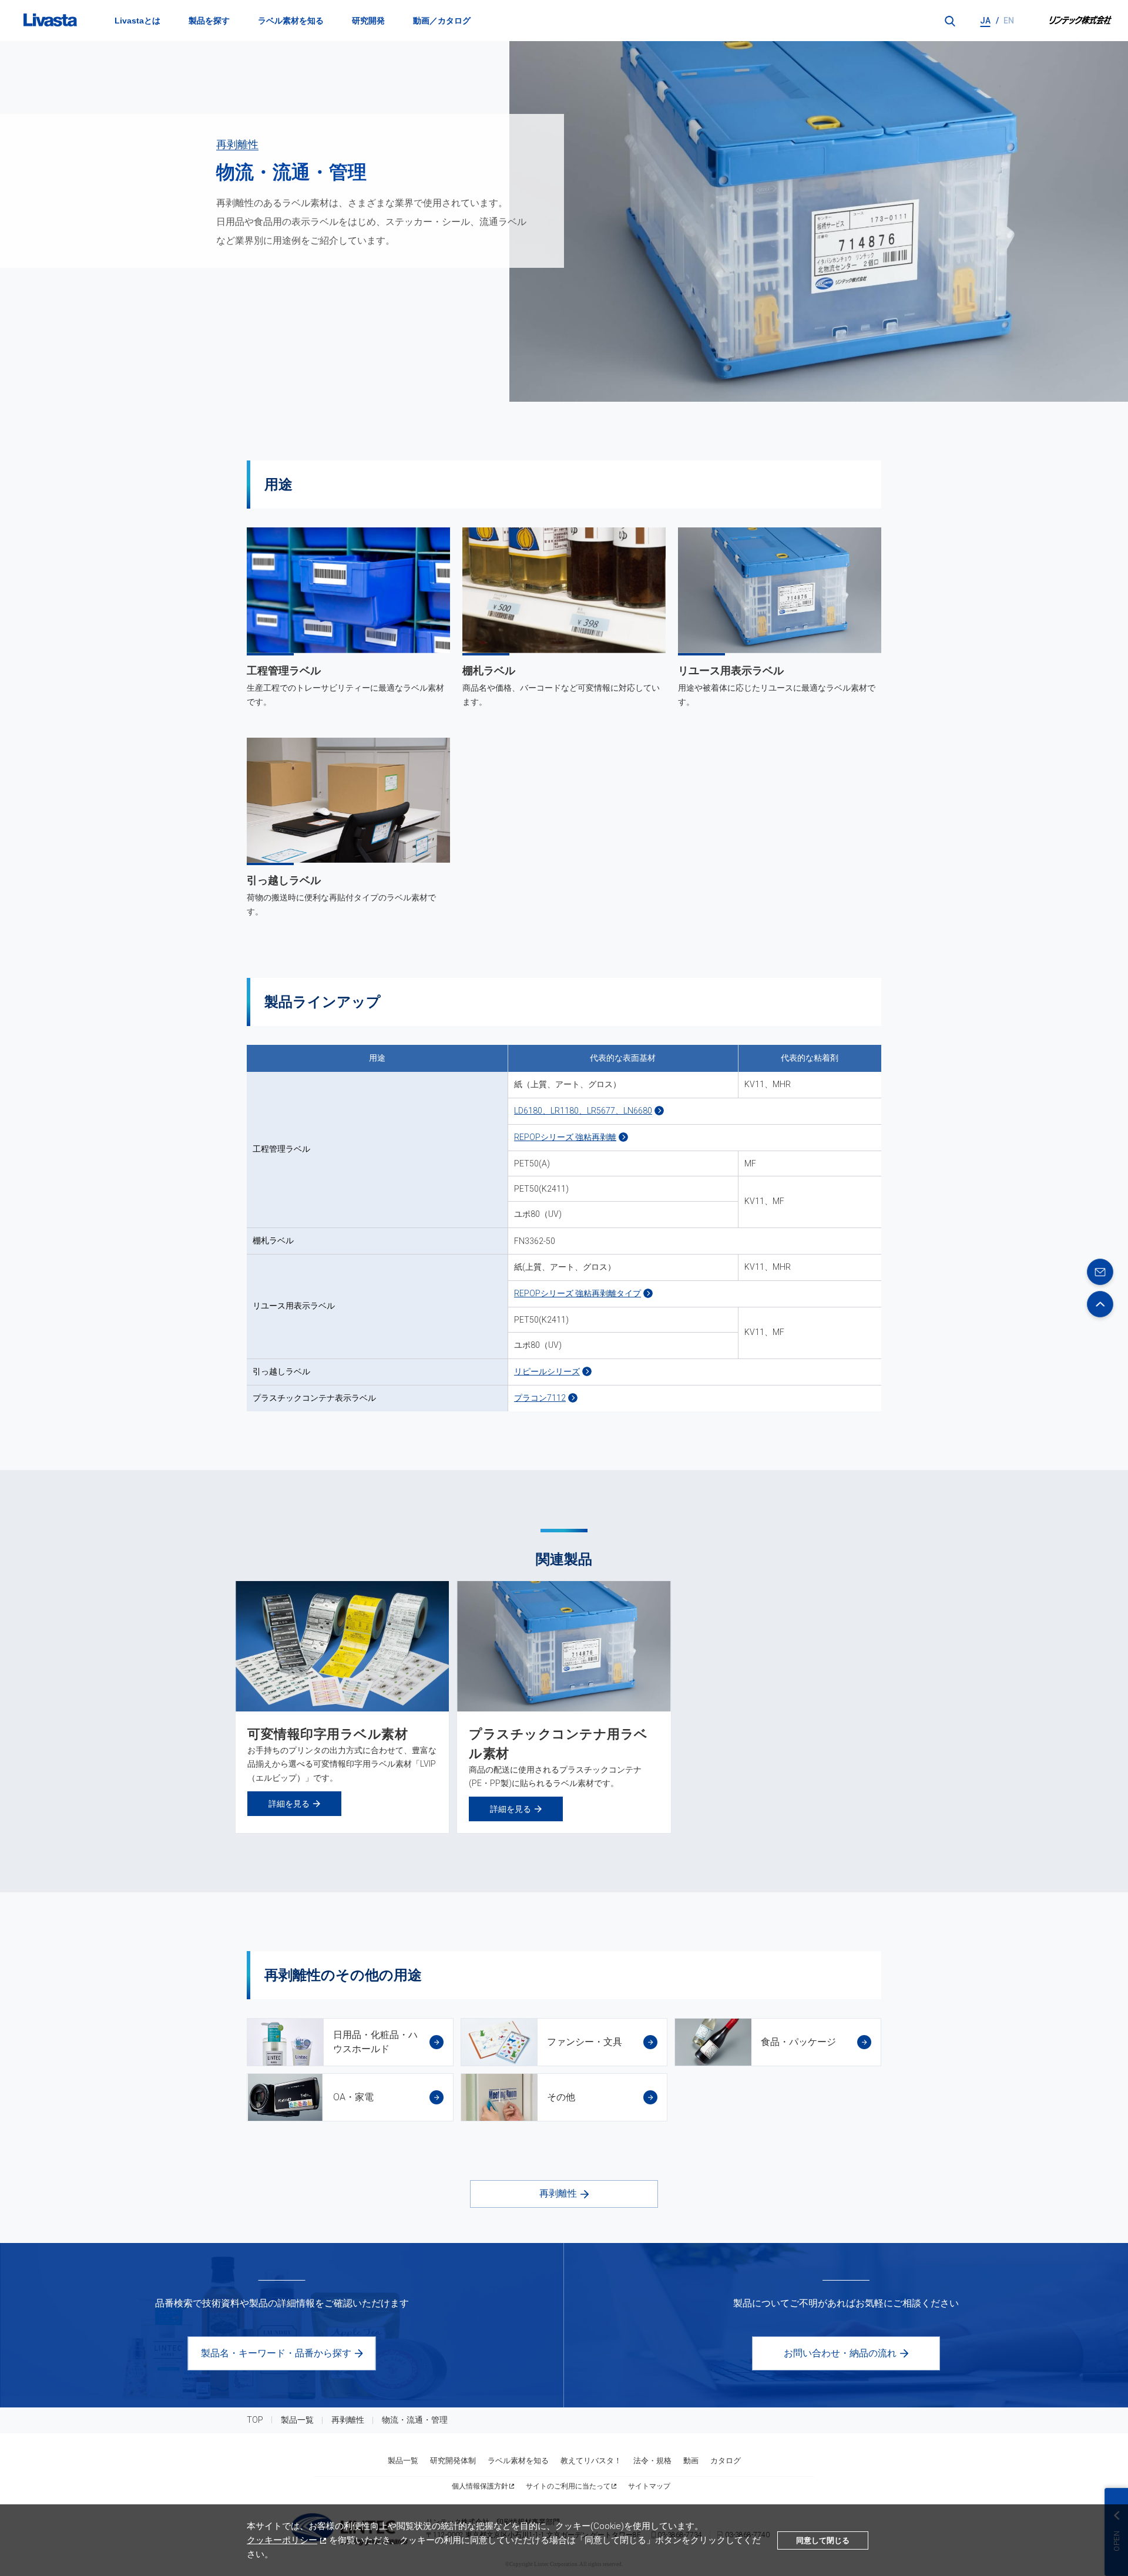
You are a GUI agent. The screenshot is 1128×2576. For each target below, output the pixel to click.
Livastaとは (137, 21)
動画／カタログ (442, 21)
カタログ (726, 2461)
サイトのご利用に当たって (568, 2486)
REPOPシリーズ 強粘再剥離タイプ (578, 1293)
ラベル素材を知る (291, 21)
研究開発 (368, 21)
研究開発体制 (453, 2461)
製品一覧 (297, 2420)
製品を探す (209, 21)
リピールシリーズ (547, 1371)
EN (1009, 21)
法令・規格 (652, 2461)
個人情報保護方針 (480, 2486)
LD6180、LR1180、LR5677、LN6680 (583, 1111)
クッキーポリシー (282, 2540)
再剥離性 (237, 144)
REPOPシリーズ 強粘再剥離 (565, 1137)
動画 (691, 2461)
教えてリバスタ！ (591, 2461)
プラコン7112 (540, 1398)
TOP (255, 2420)
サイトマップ (649, 2486)
